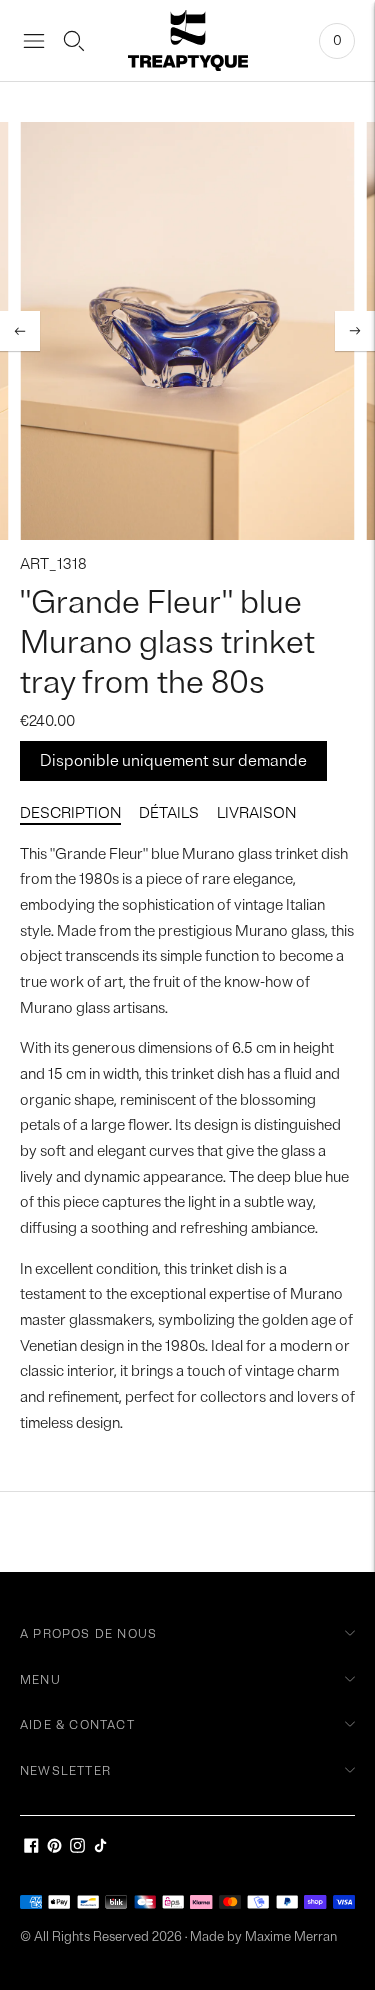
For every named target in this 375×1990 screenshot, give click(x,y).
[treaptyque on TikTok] (100, 1848)
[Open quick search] (74, 41)
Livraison (256, 813)
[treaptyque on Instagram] (77, 1848)
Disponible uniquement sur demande (173, 761)
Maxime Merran (291, 1937)
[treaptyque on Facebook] (31, 1848)
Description (70, 813)
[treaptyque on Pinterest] (54, 1848)
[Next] (355, 331)
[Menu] (34, 41)
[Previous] (20, 331)
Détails (169, 813)
